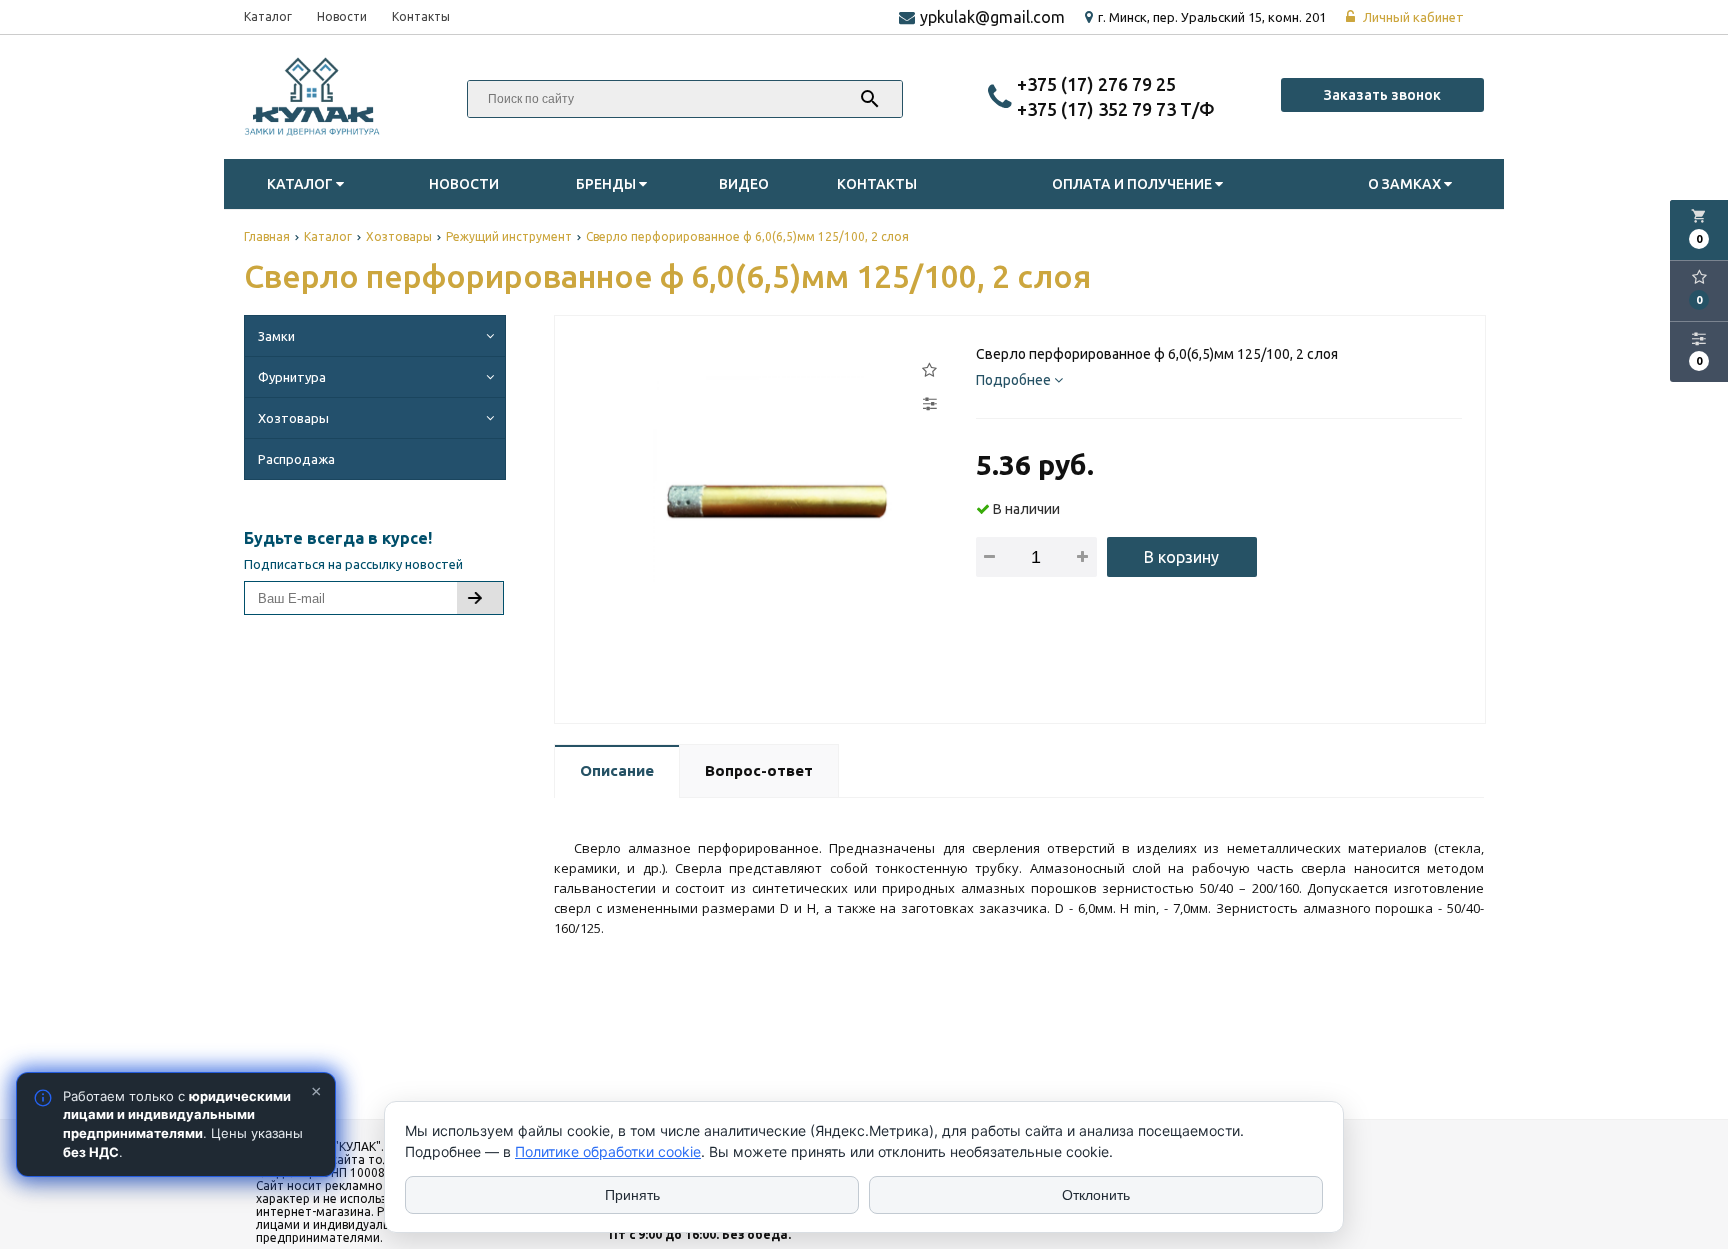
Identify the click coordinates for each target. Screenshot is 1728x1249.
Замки (276, 336)
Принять (632, 1195)
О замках (1406, 184)
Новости (342, 16)
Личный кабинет (1412, 17)
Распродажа (296, 459)
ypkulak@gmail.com (992, 17)
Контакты (421, 16)
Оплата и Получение (1133, 184)
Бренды (607, 184)
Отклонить (1096, 1195)
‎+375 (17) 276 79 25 (1096, 84)
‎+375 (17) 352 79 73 (1098, 109)
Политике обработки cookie (608, 1151)
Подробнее (1015, 380)
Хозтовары (293, 418)
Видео (744, 184)
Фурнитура (292, 377)
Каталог (268, 16)
